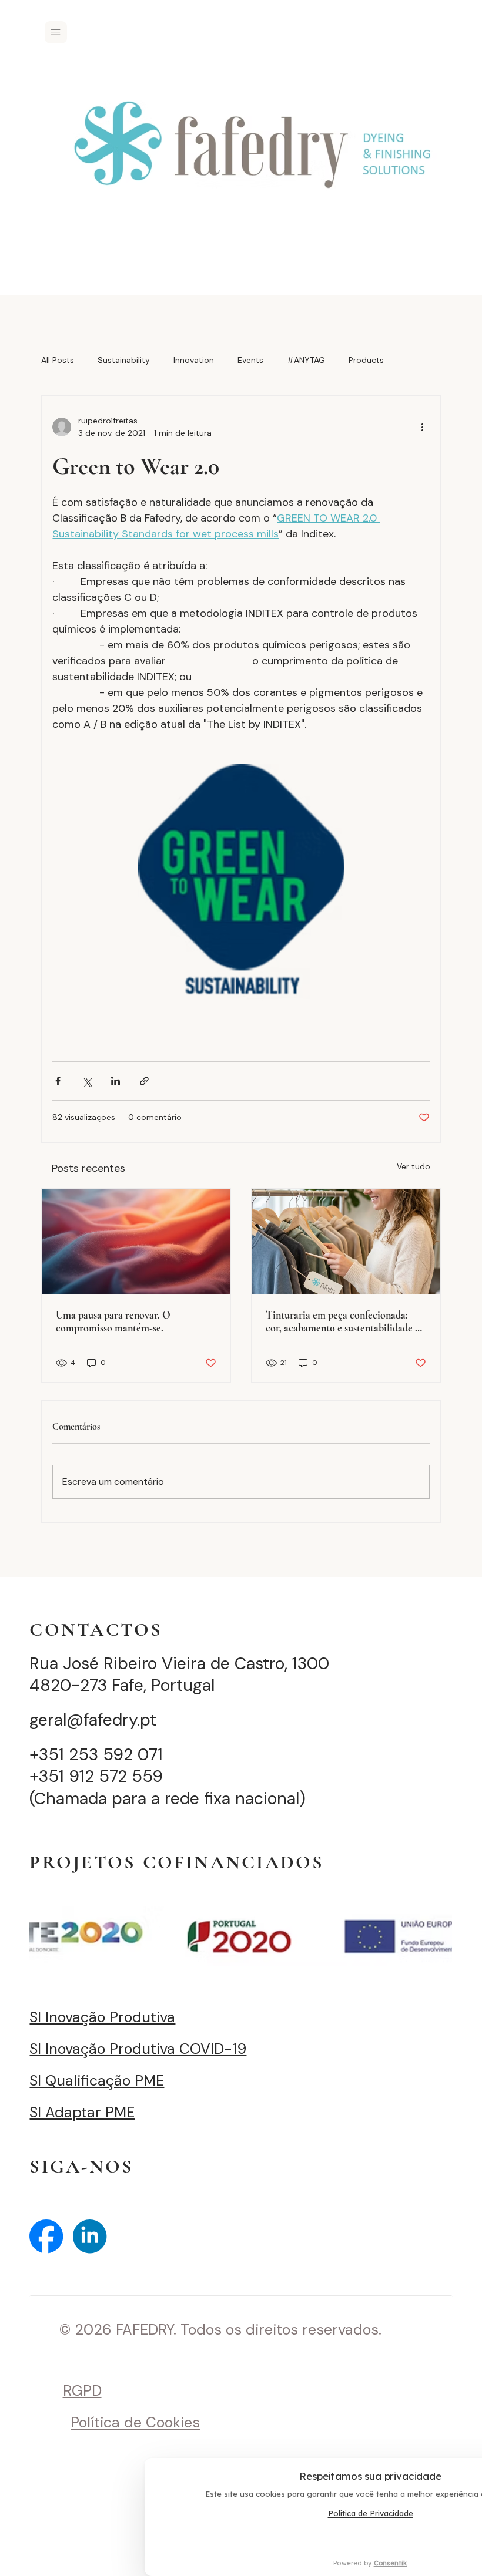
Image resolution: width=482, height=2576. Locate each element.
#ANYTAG (306, 360)
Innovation (194, 360)
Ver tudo (414, 1166)
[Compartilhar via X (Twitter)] (87, 1081)
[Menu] (56, 32)
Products (366, 360)
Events (250, 360)
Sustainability (124, 360)
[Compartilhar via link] (144, 1081)
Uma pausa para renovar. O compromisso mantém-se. (113, 1321)
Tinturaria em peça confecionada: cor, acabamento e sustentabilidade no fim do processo (346, 1321)
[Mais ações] (423, 427)
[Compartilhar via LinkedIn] (116, 1081)
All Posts (58, 360)
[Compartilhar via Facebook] (58, 1081)
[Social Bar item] (46, 2236)
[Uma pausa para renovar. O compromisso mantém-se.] (136, 1242)
